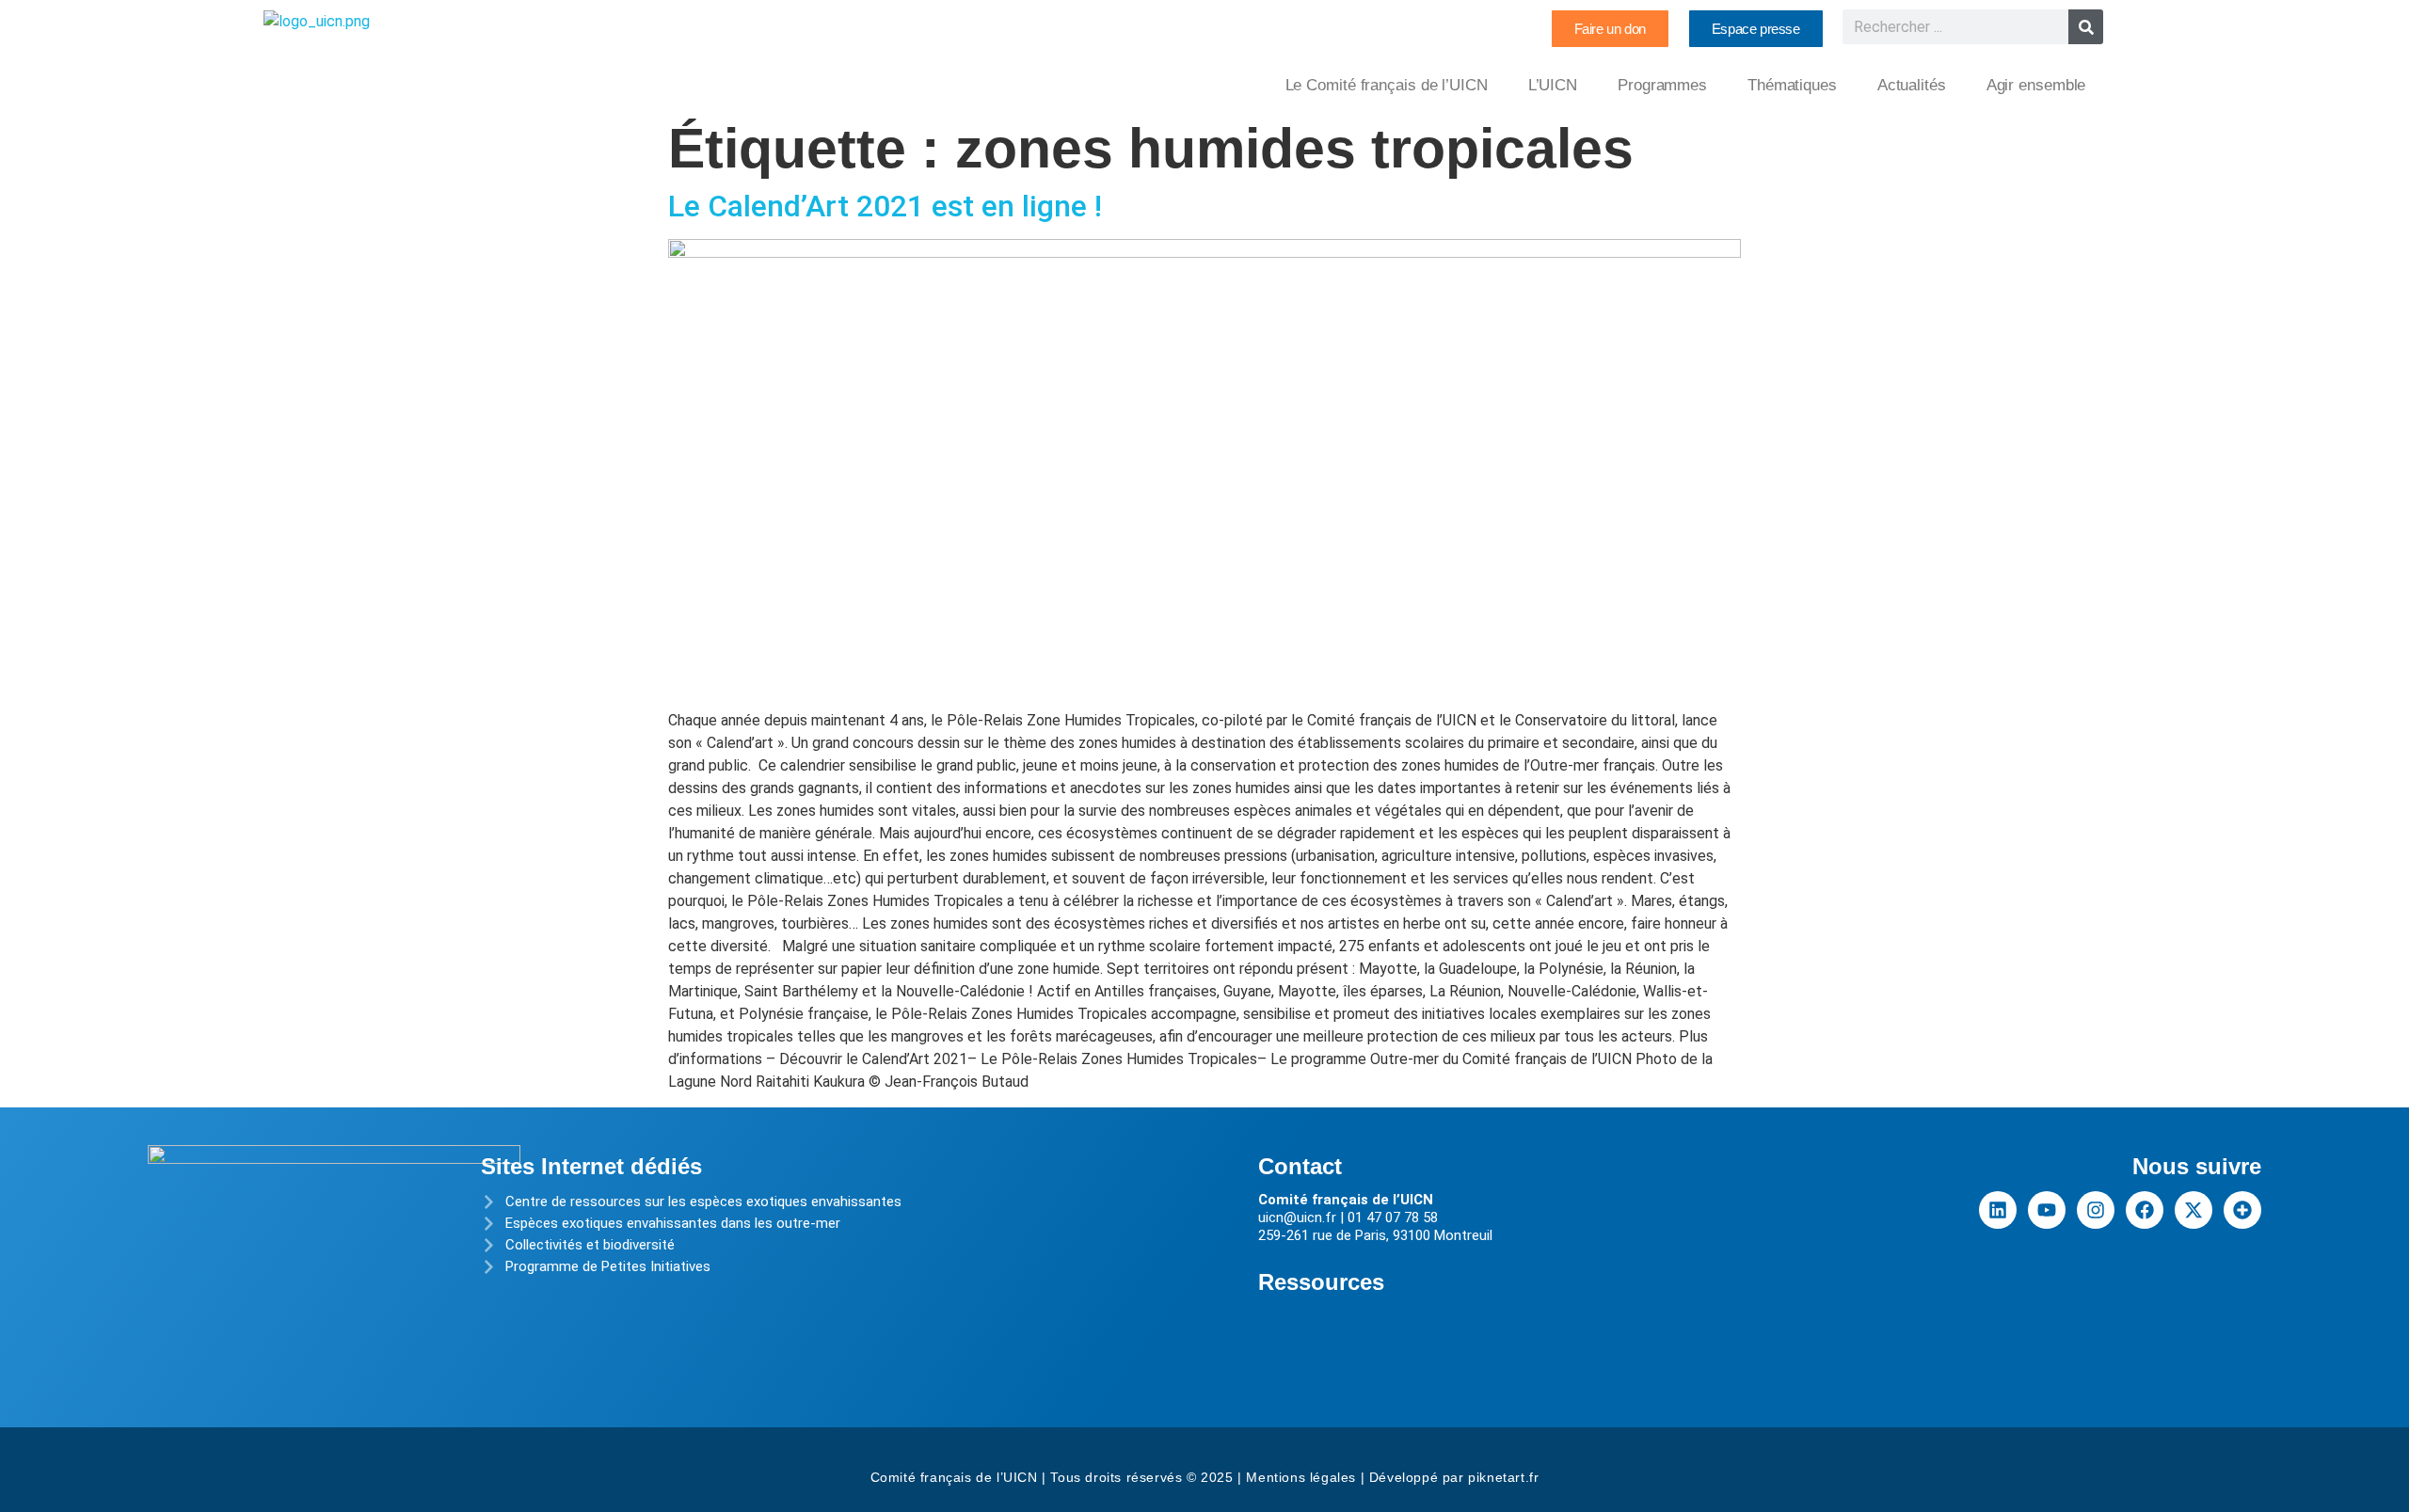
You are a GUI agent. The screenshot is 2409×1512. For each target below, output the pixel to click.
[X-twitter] (2194, 1210)
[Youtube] (2047, 1210)
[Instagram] (2096, 1210)
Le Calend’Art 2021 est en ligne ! (885, 206)
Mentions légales (1301, 1477)
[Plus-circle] (2242, 1210)
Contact (1300, 1166)
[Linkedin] (1998, 1210)
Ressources (1321, 1282)
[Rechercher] (2086, 27)
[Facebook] (2145, 1210)
